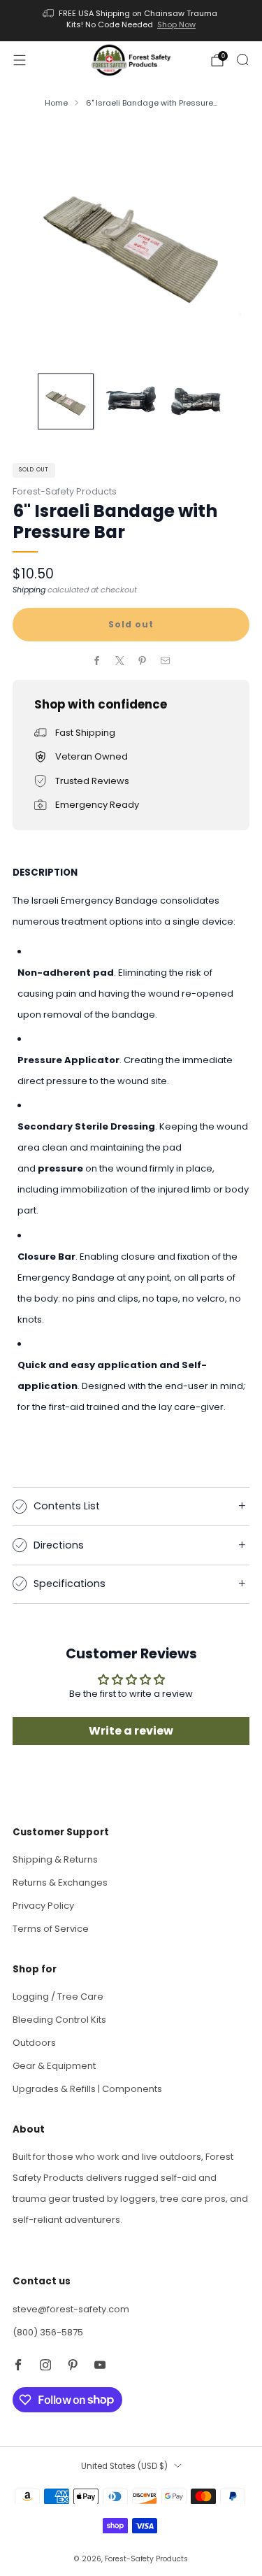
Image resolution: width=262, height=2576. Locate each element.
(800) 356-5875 (48, 2332)
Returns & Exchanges (60, 1883)
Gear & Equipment (54, 2066)
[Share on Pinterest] (143, 661)
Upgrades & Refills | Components (87, 2089)
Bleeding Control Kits (59, 2020)
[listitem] (131, 21)
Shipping (29, 590)
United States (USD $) (124, 2466)
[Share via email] (166, 661)
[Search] (242, 59)
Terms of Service (51, 1929)
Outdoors (34, 2043)
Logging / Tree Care (58, 1997)
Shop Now (176, 24)
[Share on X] (120, 661)
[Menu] (20, 60)
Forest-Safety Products (65, 491)
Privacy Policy (43, 1906)
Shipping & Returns (55, 1859)
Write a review (131, 1731)
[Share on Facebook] (97, 661)
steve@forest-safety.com (71, 2309)
